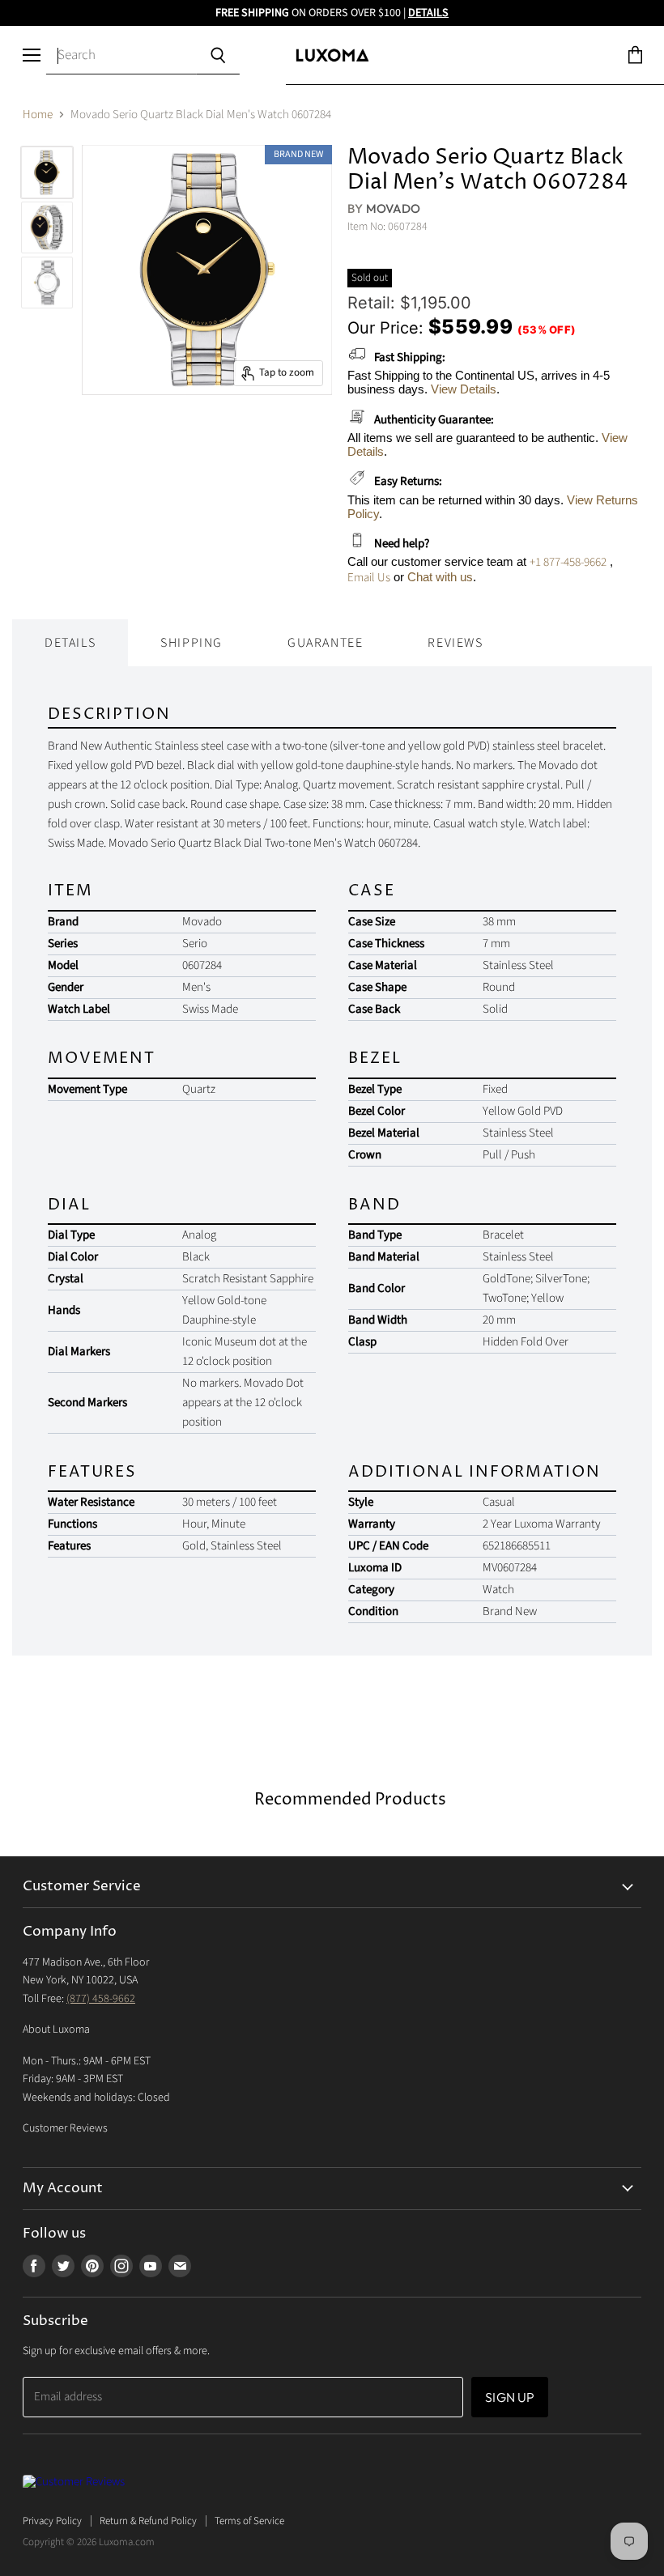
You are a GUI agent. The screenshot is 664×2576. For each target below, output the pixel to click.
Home (38, 115)
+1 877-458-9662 (568, 562)
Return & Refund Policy (148, 2521)
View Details (464, 389)
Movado (394, 208)
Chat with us (440, 577)
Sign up (510, 2397)
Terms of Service (249, 2521)
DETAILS (428, 13)
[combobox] (121, 56)
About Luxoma (56, 2030)
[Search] (217, 56)
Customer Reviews (65, 2128)
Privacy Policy (52, 2521)
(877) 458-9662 (101, 1999)
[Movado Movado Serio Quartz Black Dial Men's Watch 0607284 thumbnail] (47, 227)
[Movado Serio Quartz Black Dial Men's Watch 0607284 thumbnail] (47, 172)
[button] (663, 2572)
